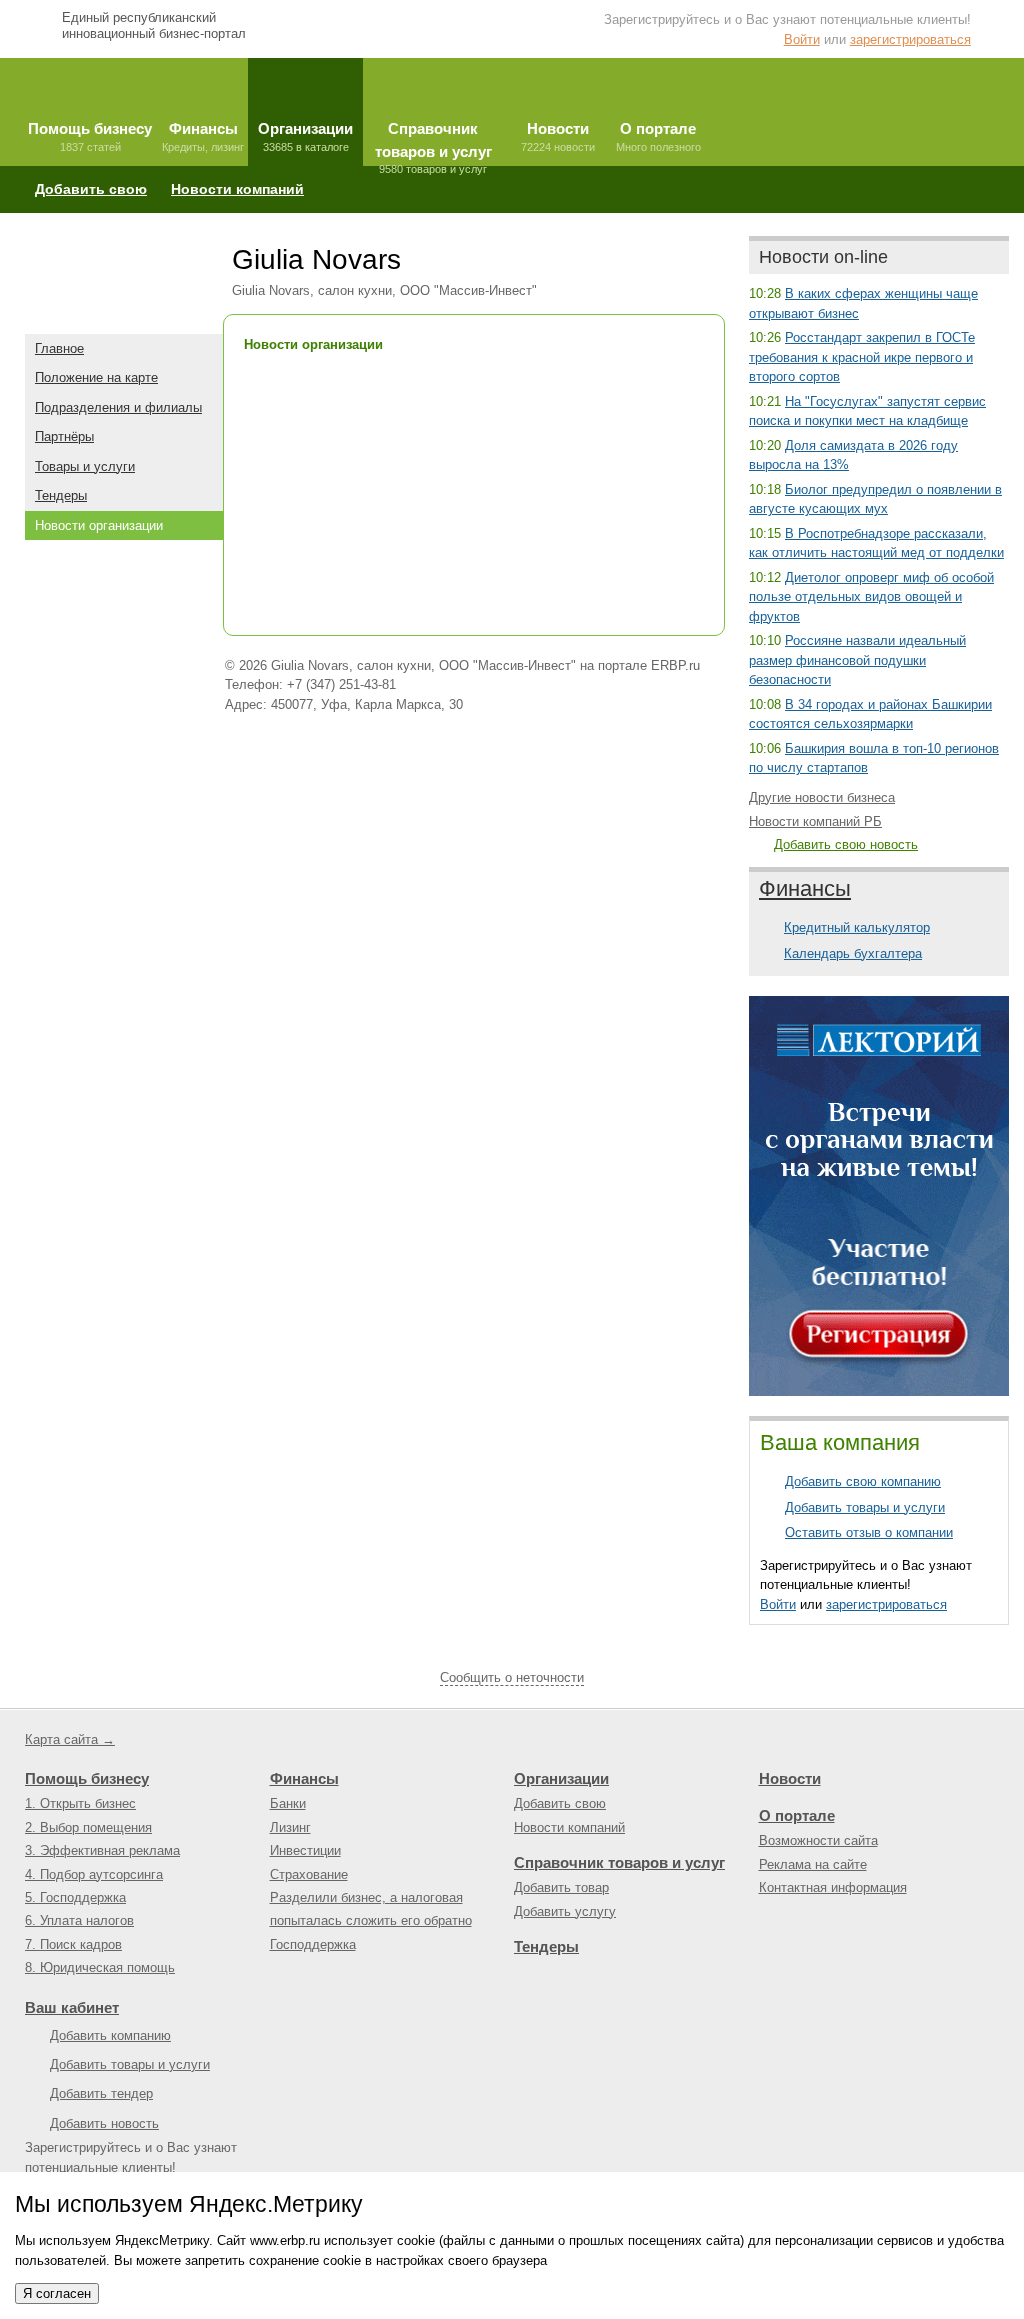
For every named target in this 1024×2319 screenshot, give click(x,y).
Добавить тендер (101, 2093)
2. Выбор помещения (88, 1827)
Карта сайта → (70, 1739)
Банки (288, 1803)
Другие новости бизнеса (822, 797)
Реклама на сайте (813, 1864)
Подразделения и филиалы (118, 407)
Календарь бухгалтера (853, 953)
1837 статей (90, 136)
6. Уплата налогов (79, 1920)
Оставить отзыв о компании (869, 1532)
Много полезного (658, 136)
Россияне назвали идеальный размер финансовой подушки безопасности (857, 660)
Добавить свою (91, 189)
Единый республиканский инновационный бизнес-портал (154, 25)
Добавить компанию (110, 2035)
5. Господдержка (75, 1897)
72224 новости (558, 136)
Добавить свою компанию (863, 1481)
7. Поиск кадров (73, 1944)
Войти (802, 39)
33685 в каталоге (305, 136)
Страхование (309, 1874)
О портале (797, 1815)
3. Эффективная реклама (102, 1850)
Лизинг (290, 1827)
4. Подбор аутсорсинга (94, 1874)
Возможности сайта (818, 1840)
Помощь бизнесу (87, 1778)
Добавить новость (104, 2123)
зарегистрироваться (910, 39)
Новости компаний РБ (815, 821)
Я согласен (57, 2293)
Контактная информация (833, 1887)
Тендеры (61, 495)
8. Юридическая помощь (100, 1967)
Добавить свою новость (846, 844)
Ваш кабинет (72, 2007)
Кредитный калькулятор (857, 927)
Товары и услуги (85, 466)
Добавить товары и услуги (865, 1507)
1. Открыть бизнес (80, 1803)
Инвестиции (305, 1850)
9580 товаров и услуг (433, 143)
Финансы (805, 888)
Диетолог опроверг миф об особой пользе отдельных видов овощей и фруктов (871, 597)
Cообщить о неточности (512, 1677)
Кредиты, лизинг (203, 136)
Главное (59, 348)
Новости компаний (237, 189)
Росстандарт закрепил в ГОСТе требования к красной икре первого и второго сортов (862, 357)
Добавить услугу (565, 1911)
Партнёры (64, 436)
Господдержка (313, 1944)
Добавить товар (561, 1887)
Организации (561, 1778)
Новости (790, 1778)
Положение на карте (96, 377)
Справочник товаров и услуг (619, 1862)
